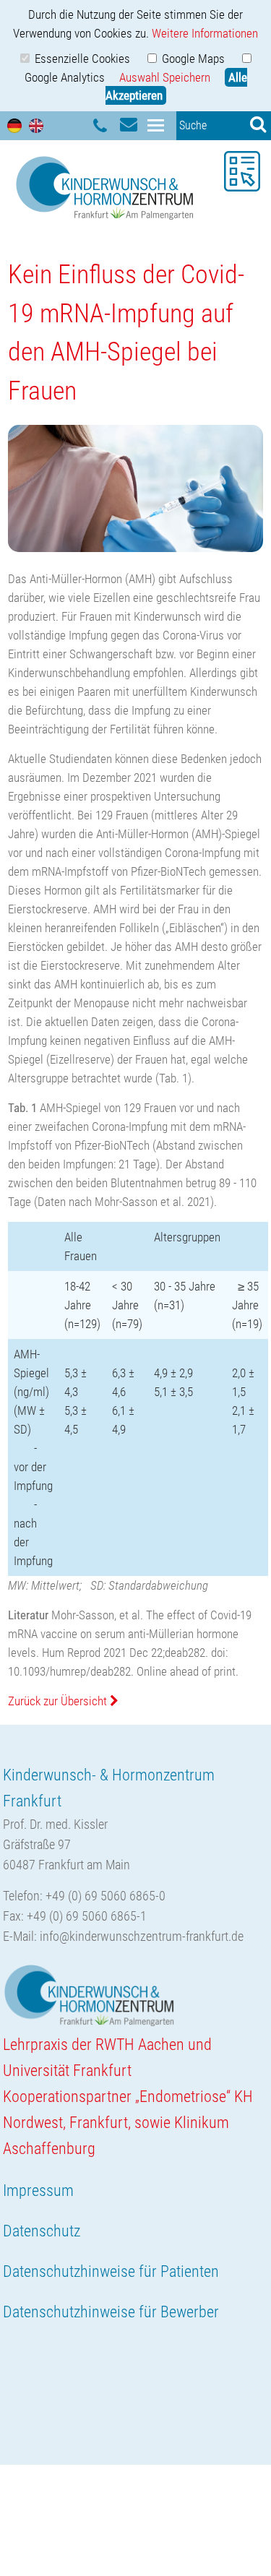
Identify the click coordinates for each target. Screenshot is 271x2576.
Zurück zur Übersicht (59, 1701)
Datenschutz (42, 2231)
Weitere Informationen (205, 33)
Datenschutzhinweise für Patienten (111, 2271)
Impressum (38, 2191)
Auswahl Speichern (165, 77)
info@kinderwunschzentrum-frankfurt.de (142, 1936)
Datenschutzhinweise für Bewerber (111, 2312)
